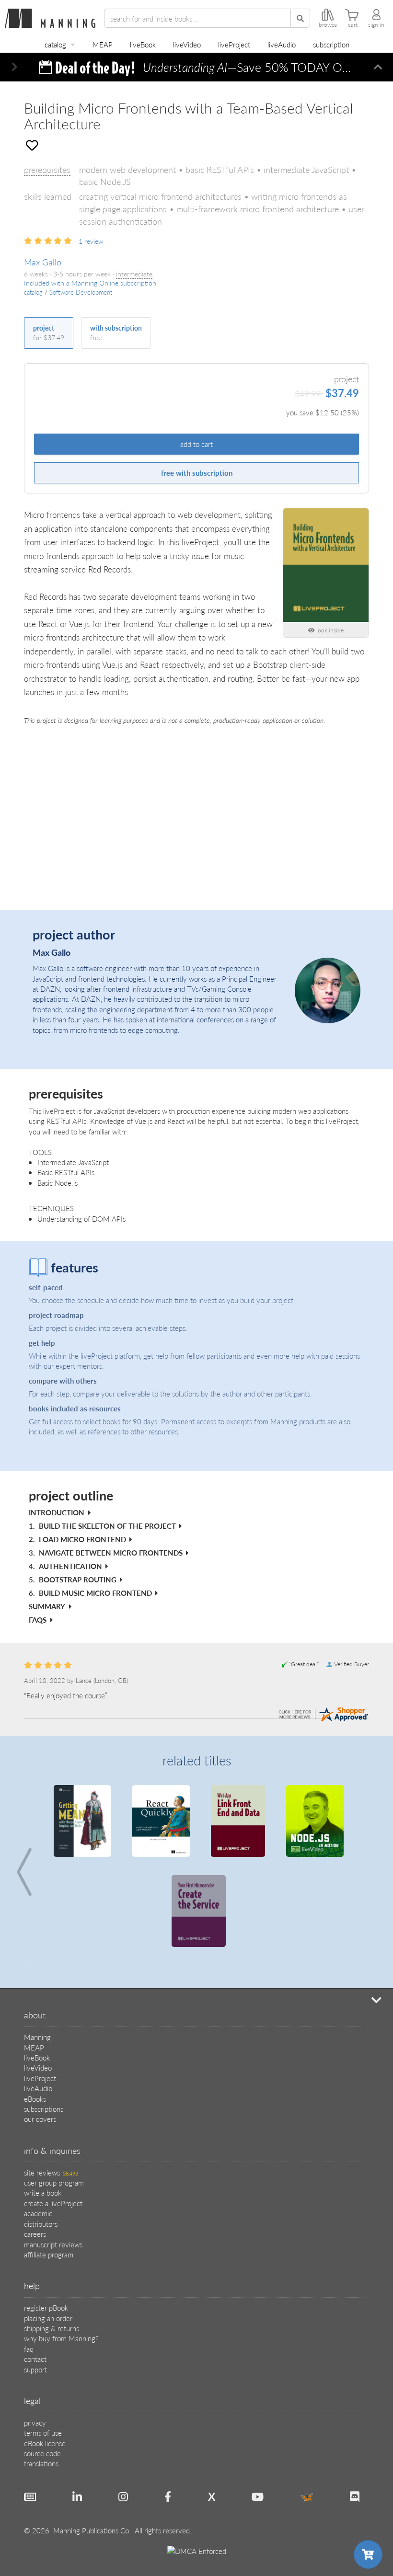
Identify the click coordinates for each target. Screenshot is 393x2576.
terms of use (43, 2342)
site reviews (51, 2082)
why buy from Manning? (61, 2248)
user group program (54, 2092)
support (35, 2279)
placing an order (48, 2228)
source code (42, 2363)
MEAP (103, 44)
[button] (15, 67)
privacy (35, 2332)
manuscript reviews (53, 2154)
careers (35, 2144)
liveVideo (187, 44)
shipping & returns (52, 2238)
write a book (43, 2102)
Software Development (81, 292)
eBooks (35, 2009)
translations (41, 2373)
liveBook (143, 44)
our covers (40, 2029)
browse (328, 25)
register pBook (46, 2217)
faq (29, 2259)
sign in (376, 25)
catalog (55, 44)
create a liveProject (53, 2113)
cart (353, 25)
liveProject (234, 44)
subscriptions (44, 2019)
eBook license (45, 2353)
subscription (331, 44)
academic (38, 2123)
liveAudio (282, 44)
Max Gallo (43, 262)
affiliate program (49, 2164)
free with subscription (197, 473)
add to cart (196, 444)
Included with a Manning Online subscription (90, 283)
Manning (37, 1947)
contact (35, 2269)
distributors (41, 2134)
